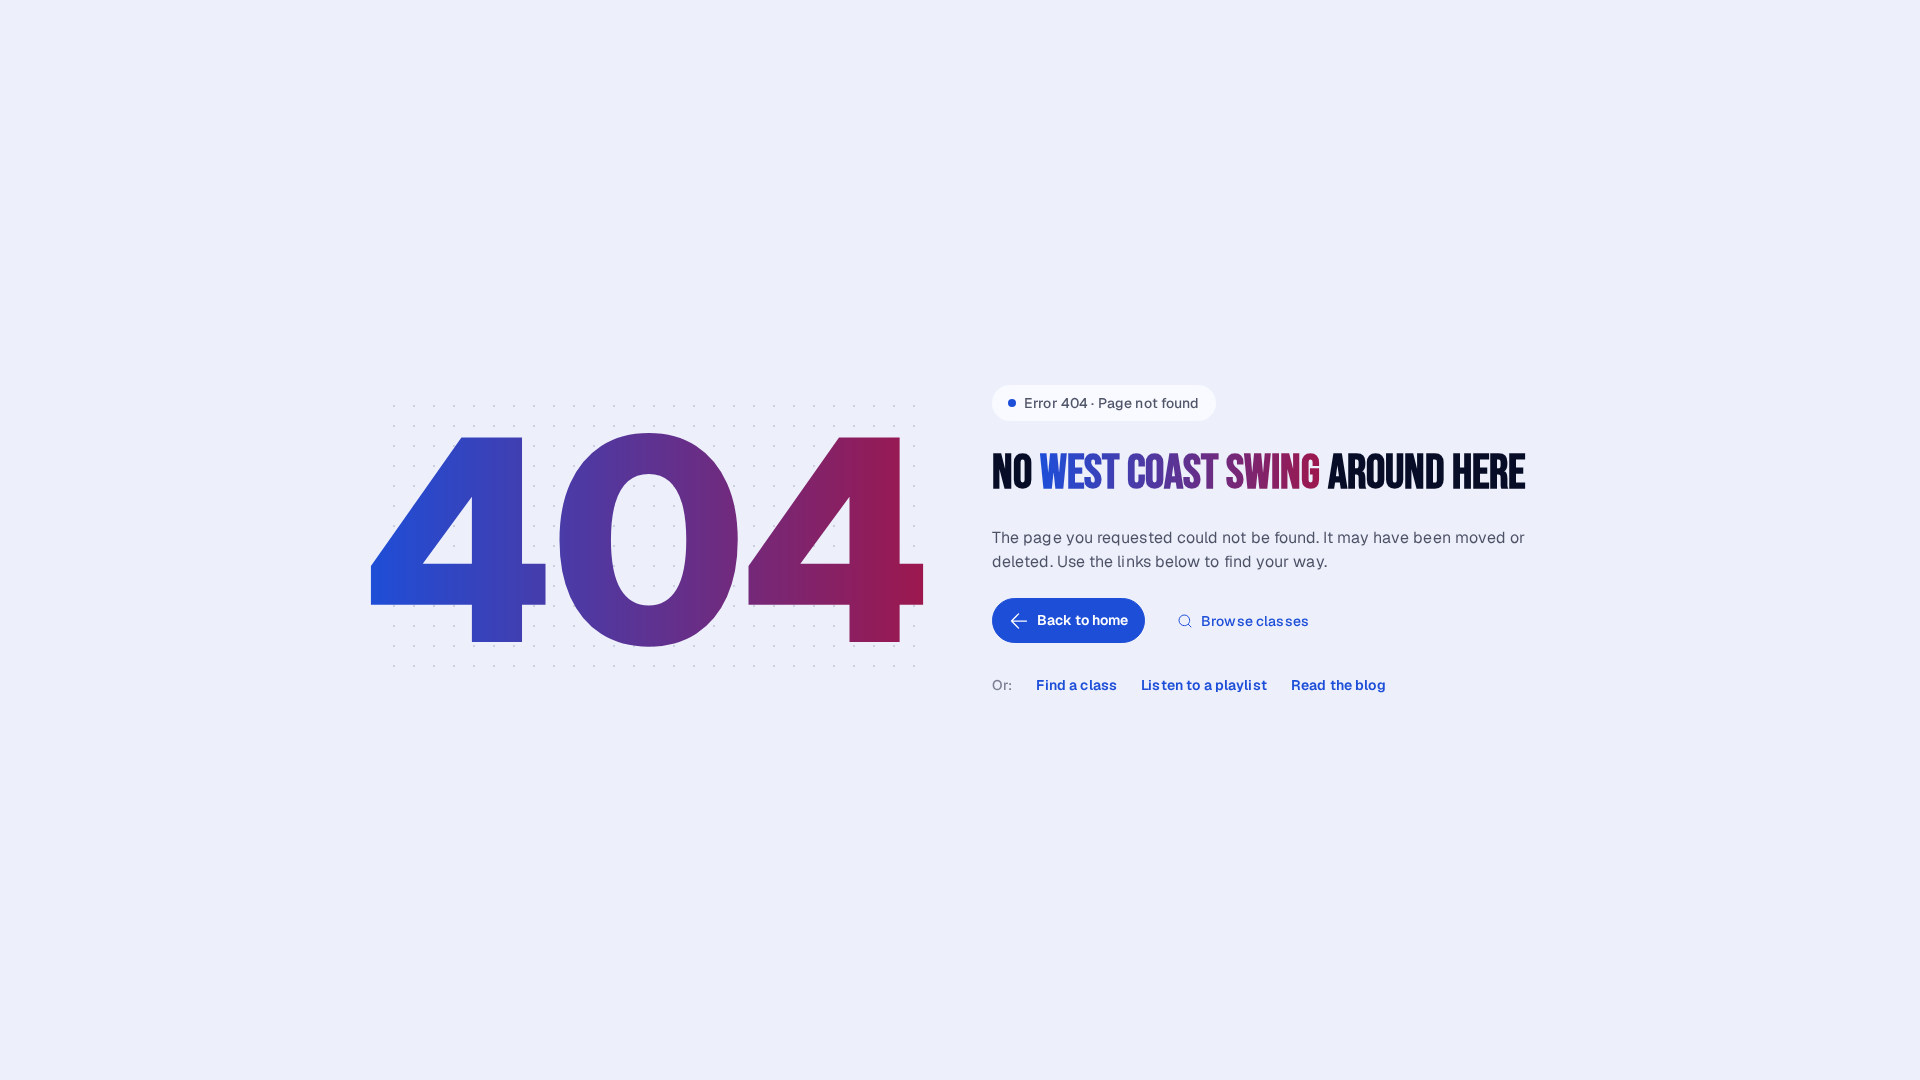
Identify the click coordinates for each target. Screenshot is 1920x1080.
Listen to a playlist (1204, 685)
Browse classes (1255, 621)
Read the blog (1338, 685)
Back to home (1082, 620)
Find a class (1076, 685)
